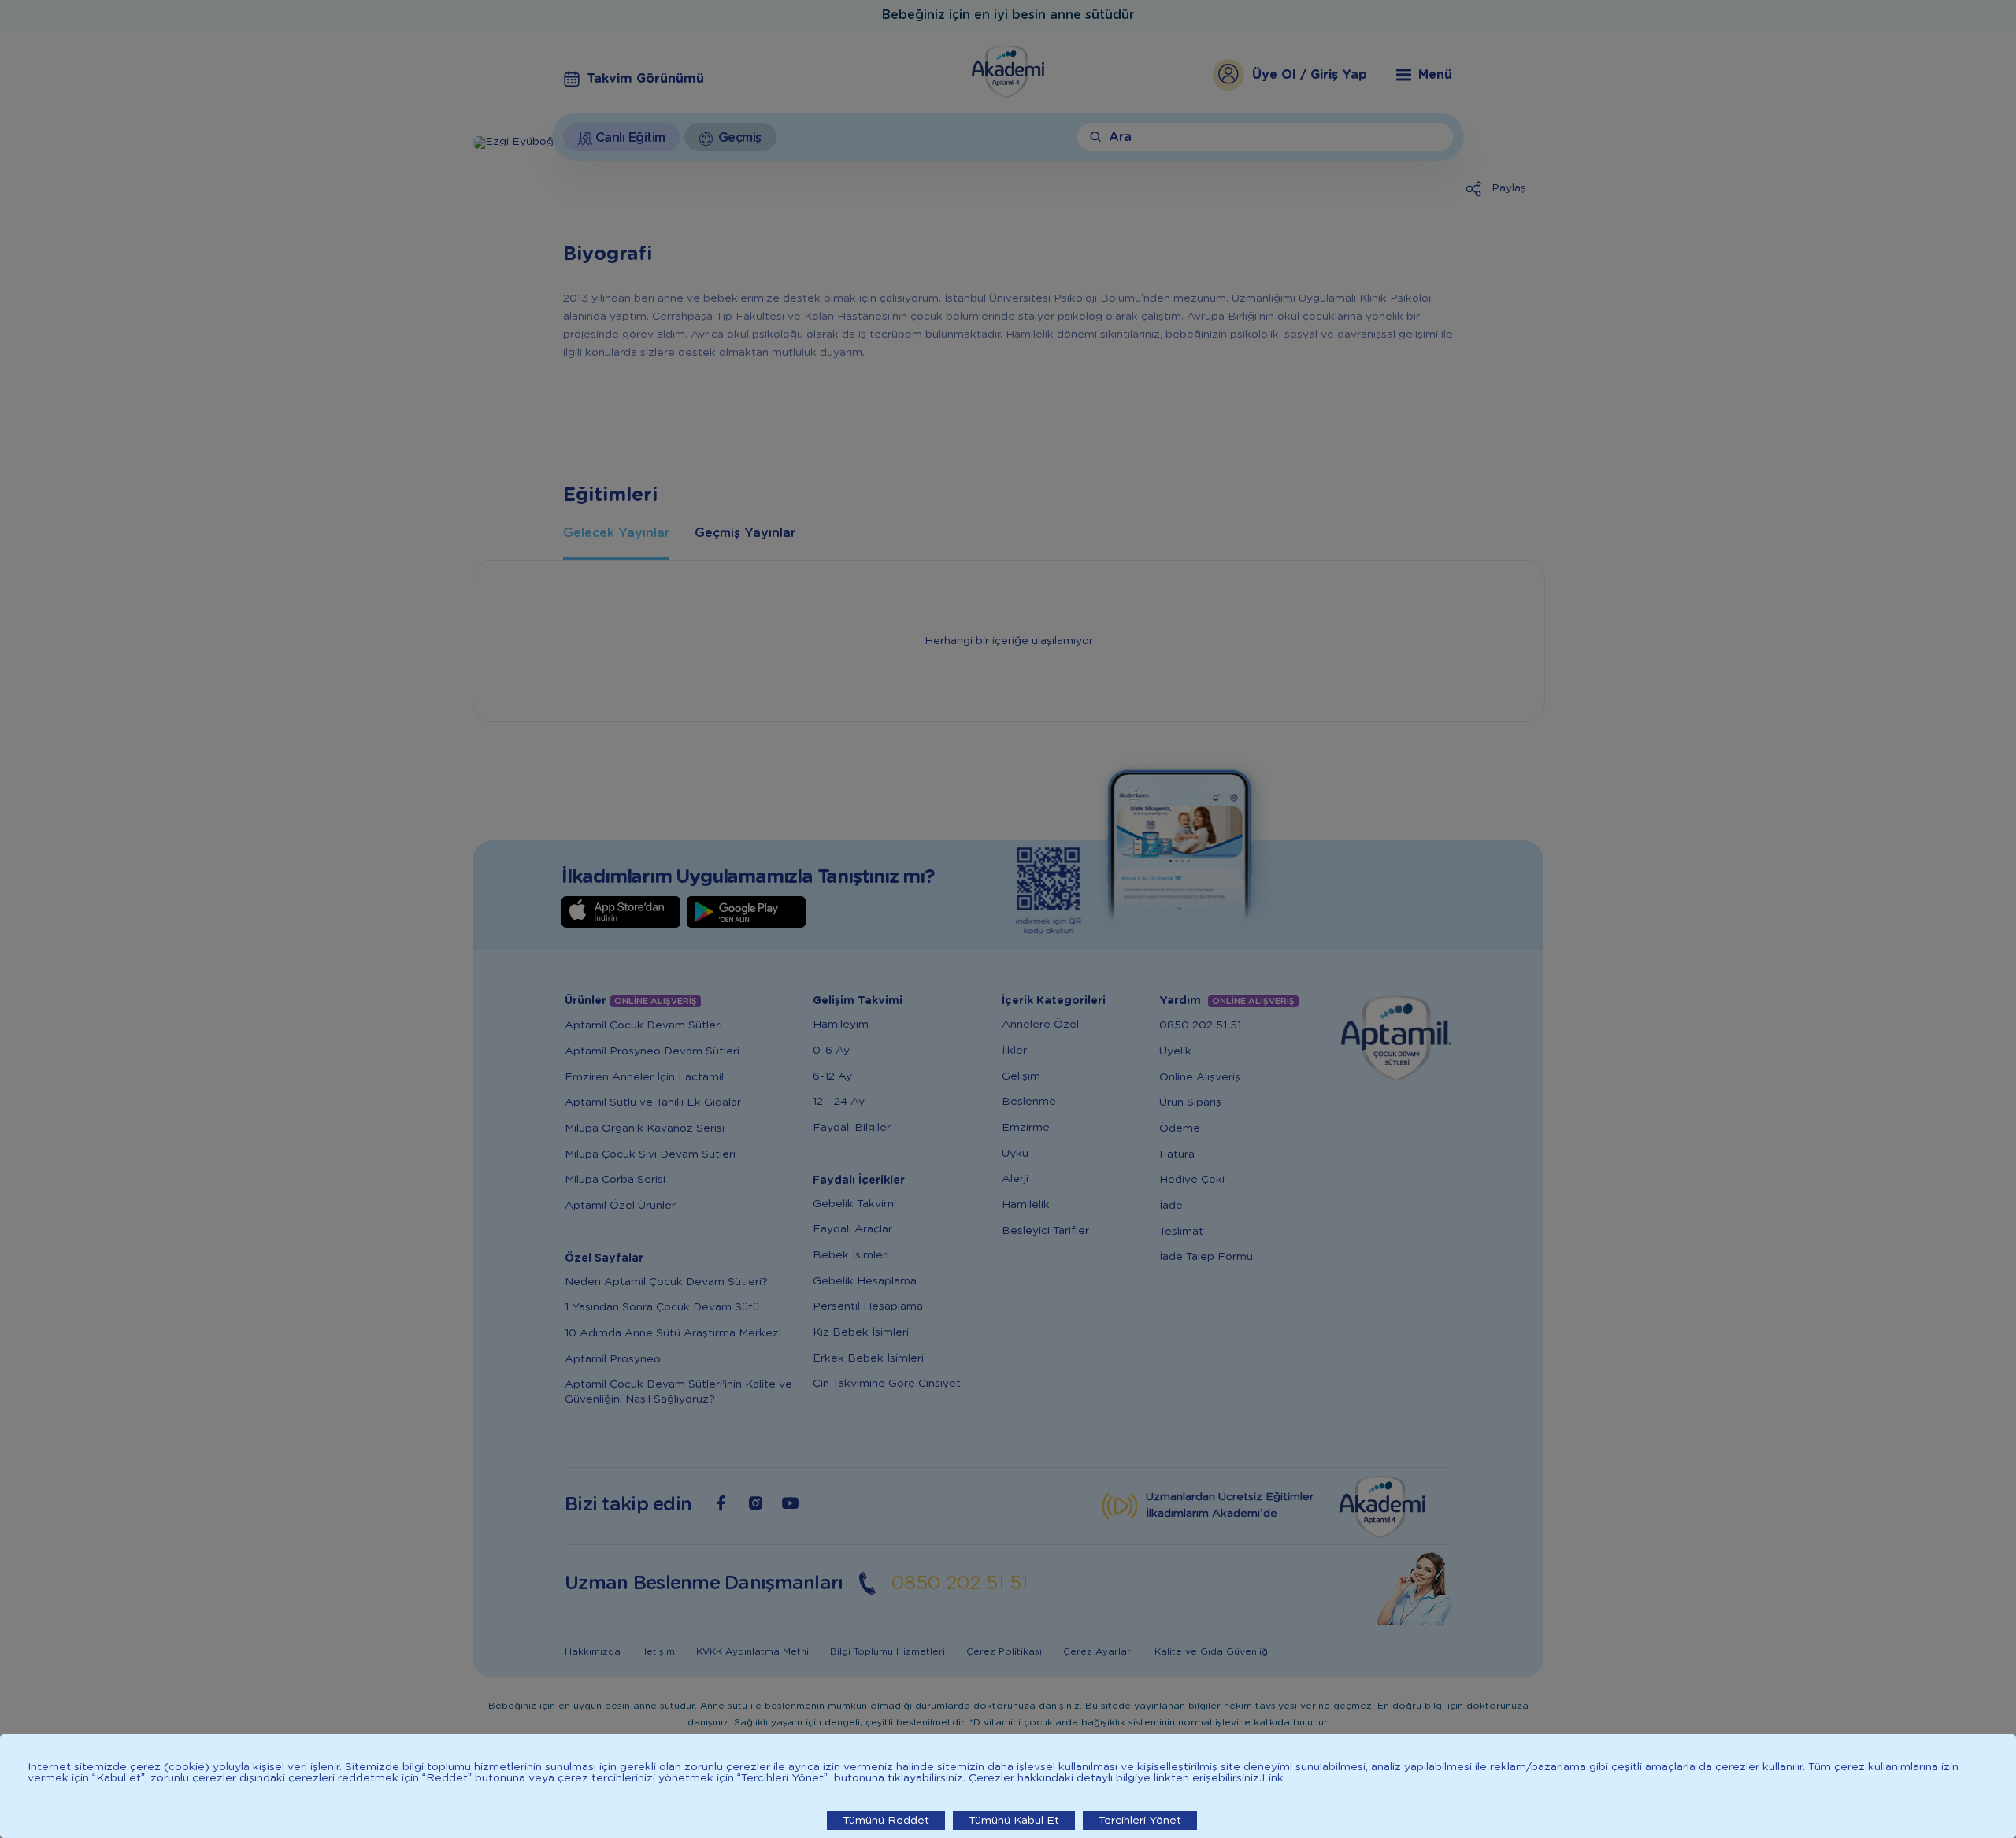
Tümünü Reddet (886, 1821)
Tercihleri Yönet (1140, 1821)
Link (1273, 1778)
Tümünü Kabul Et (1014, 1821)
